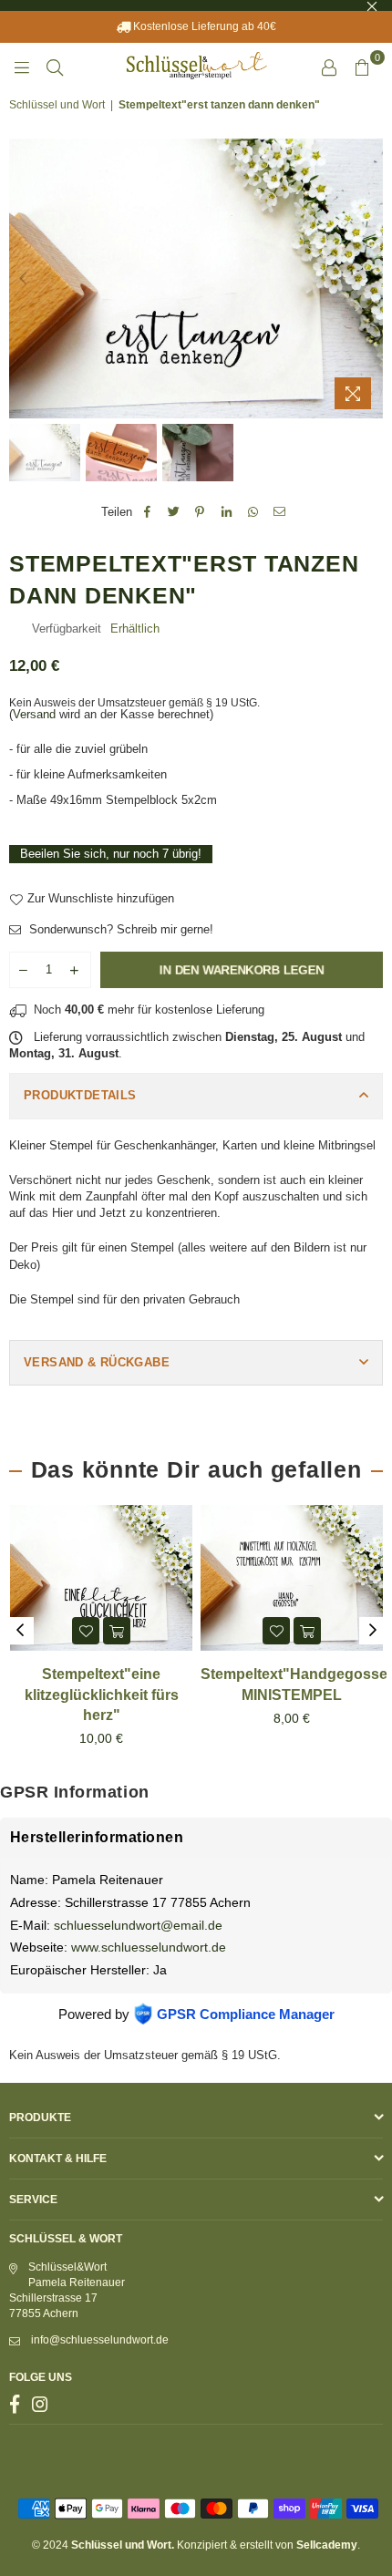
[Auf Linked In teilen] (227, 512)
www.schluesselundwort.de (149, 1947)
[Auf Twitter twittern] (174, 512)
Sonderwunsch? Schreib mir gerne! (119, 929)
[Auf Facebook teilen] (147, 512)
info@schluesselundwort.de (100, 2340)
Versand (34, 714)
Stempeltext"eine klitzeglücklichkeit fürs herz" (102, 1695)
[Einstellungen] (329, 67)
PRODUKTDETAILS (80, 1095)
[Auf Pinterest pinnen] (200, 512)
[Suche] (55, 67)
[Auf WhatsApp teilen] (253, 512)
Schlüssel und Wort (57, 105)
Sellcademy (327, 2545)
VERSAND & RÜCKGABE (97, 1362)
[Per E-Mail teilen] (279, 512)
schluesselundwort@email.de (138, 1925)
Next (369, 279)
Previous (23, 279)
